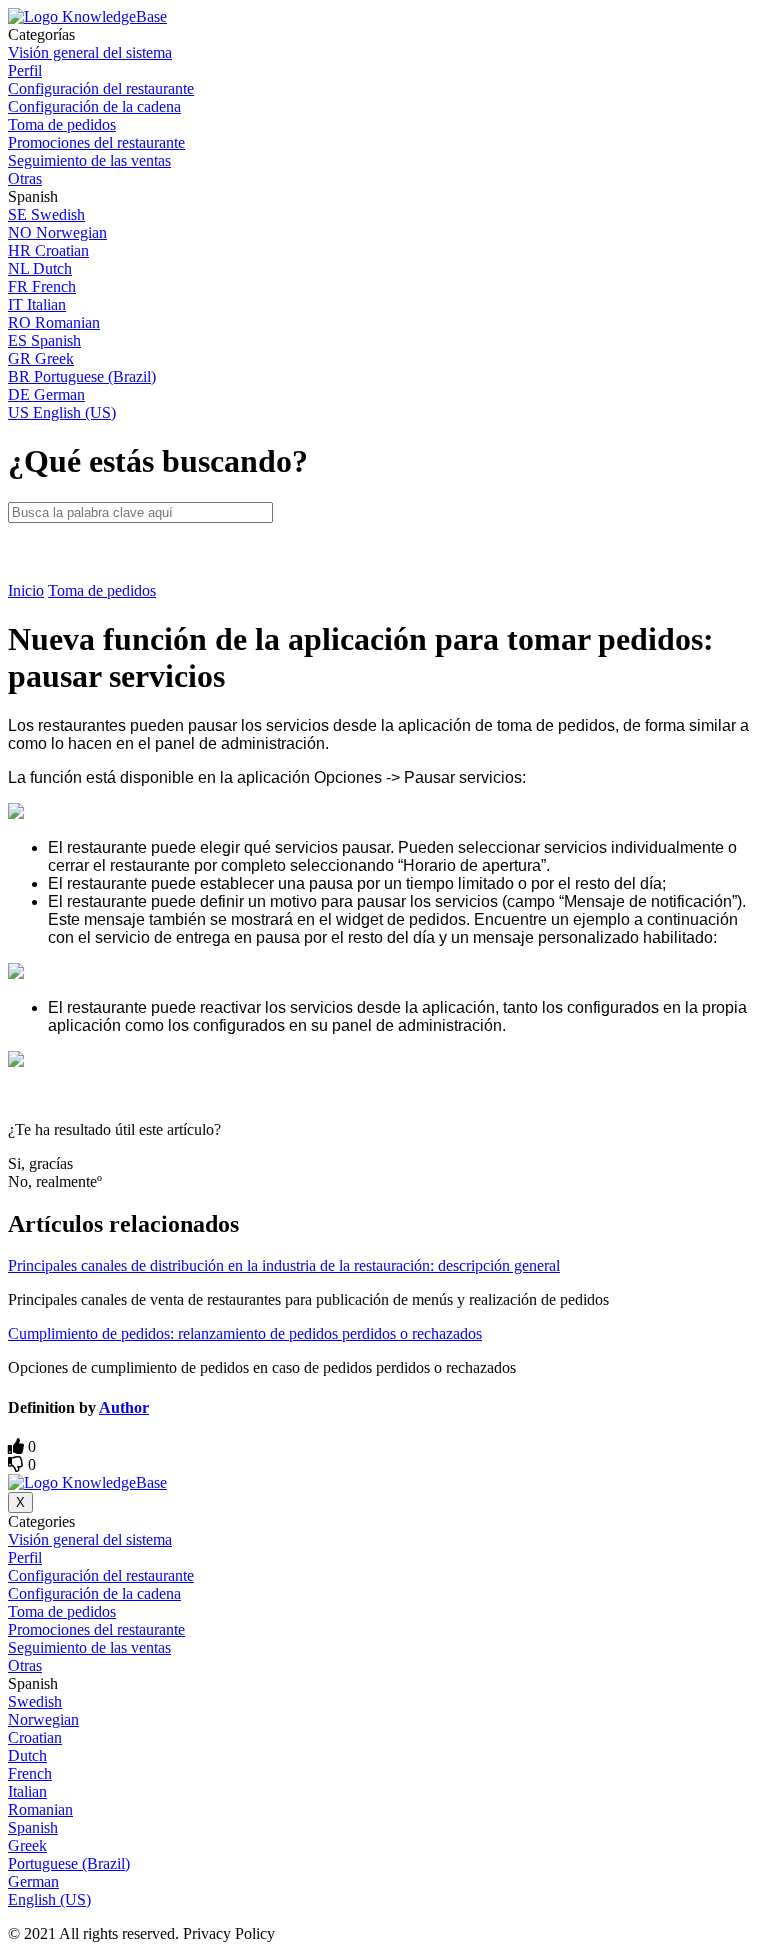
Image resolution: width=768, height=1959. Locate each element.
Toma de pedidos (102, 590)
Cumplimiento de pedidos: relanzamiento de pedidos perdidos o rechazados (245, 1333)
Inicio (26, 590)
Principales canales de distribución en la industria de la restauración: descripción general (284, 1265)
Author (124, 1407)
